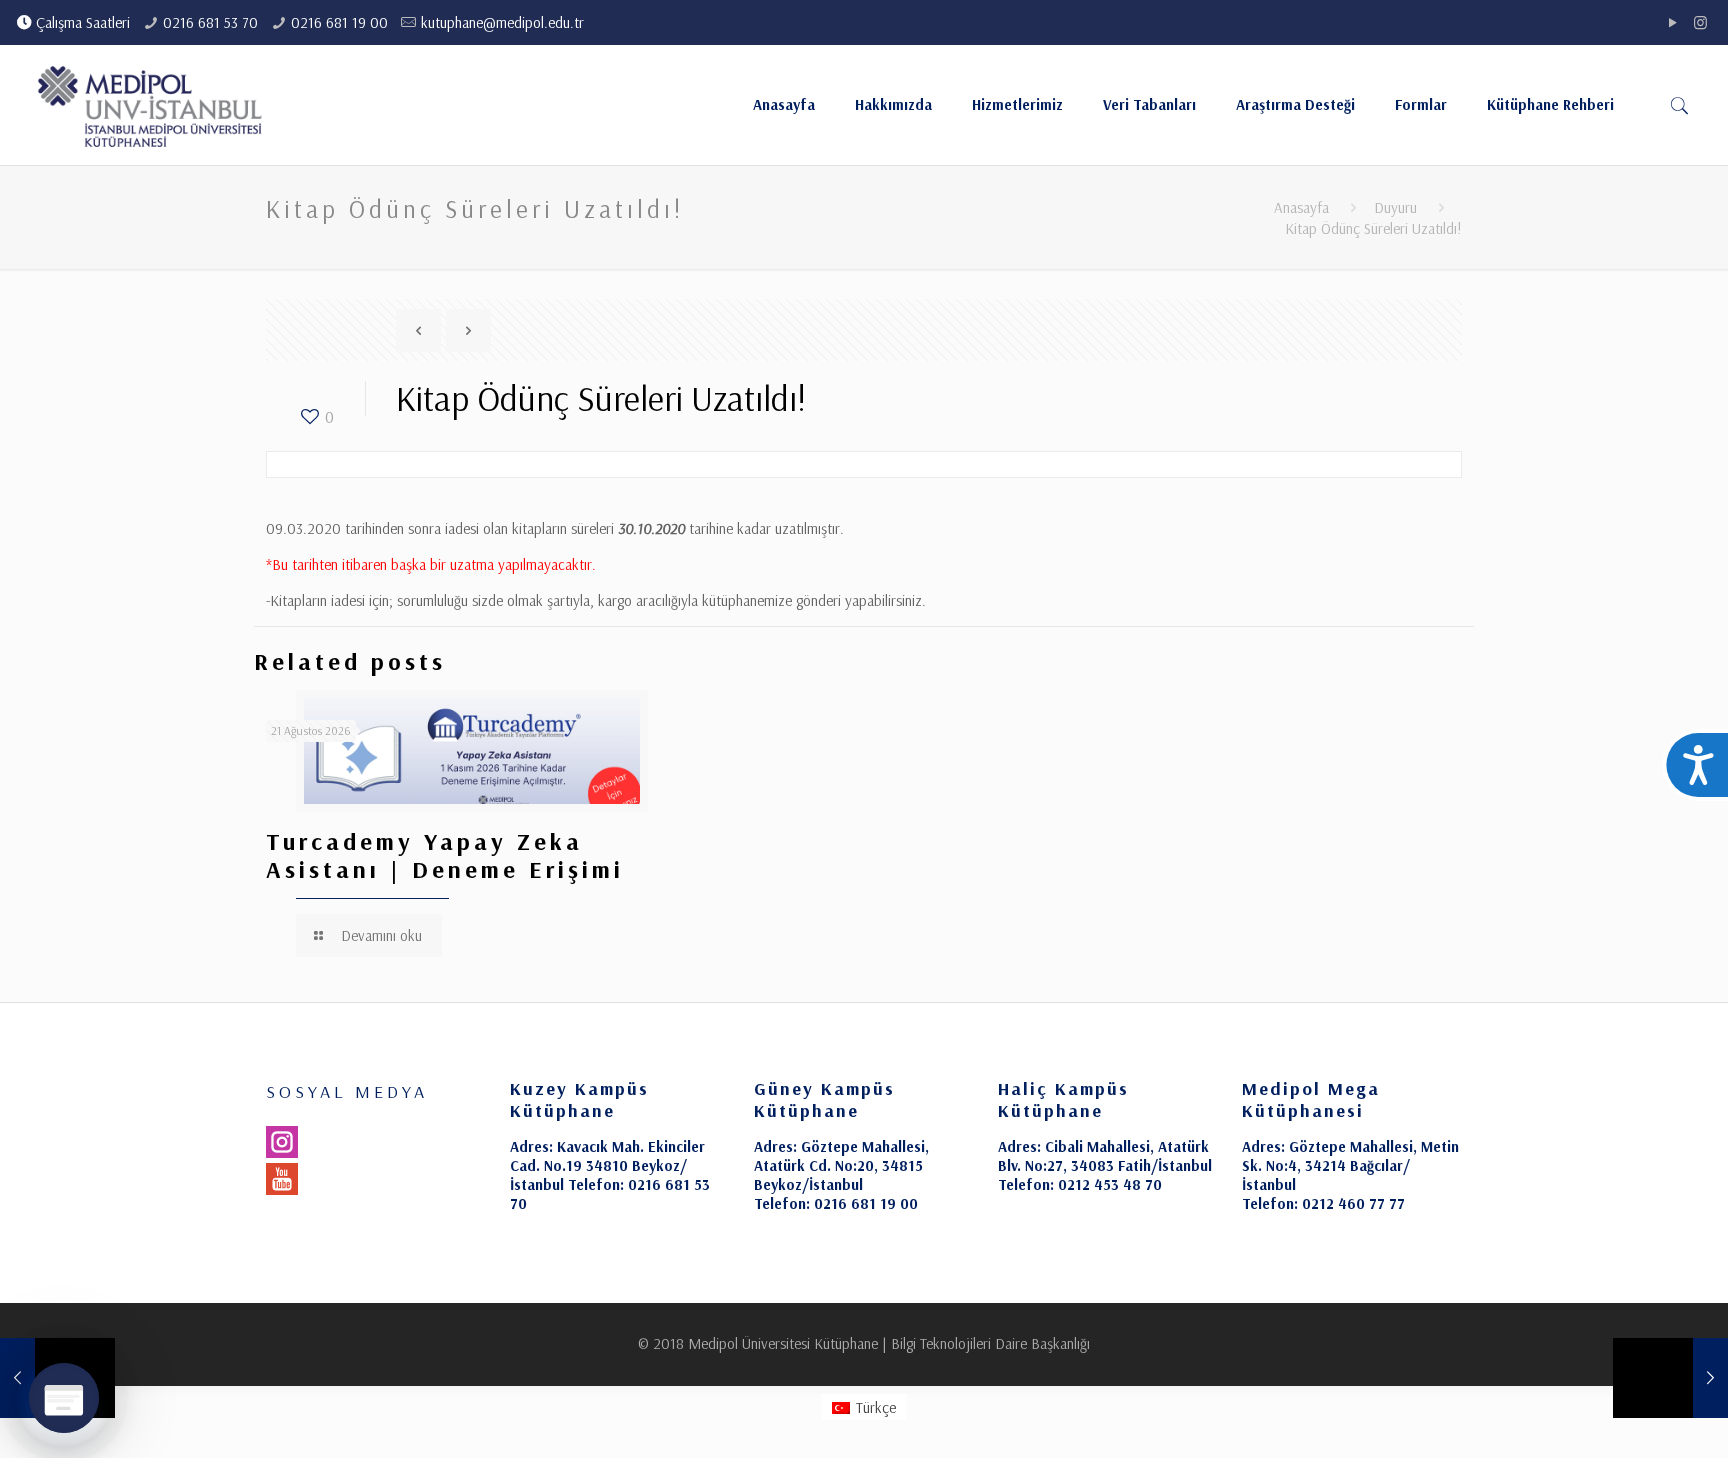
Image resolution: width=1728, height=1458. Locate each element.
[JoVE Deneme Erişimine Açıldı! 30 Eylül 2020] (1670, 1378)
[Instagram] (1700, 22)
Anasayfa (1301, 207)
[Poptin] (64, 1398)
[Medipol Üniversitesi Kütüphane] (150, 105)
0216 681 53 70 (210, 22)
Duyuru (1395, 207)
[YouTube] (1673, 22)
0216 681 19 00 (339, 22)
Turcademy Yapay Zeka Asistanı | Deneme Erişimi (445, 855)
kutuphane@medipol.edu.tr (502, 22)
